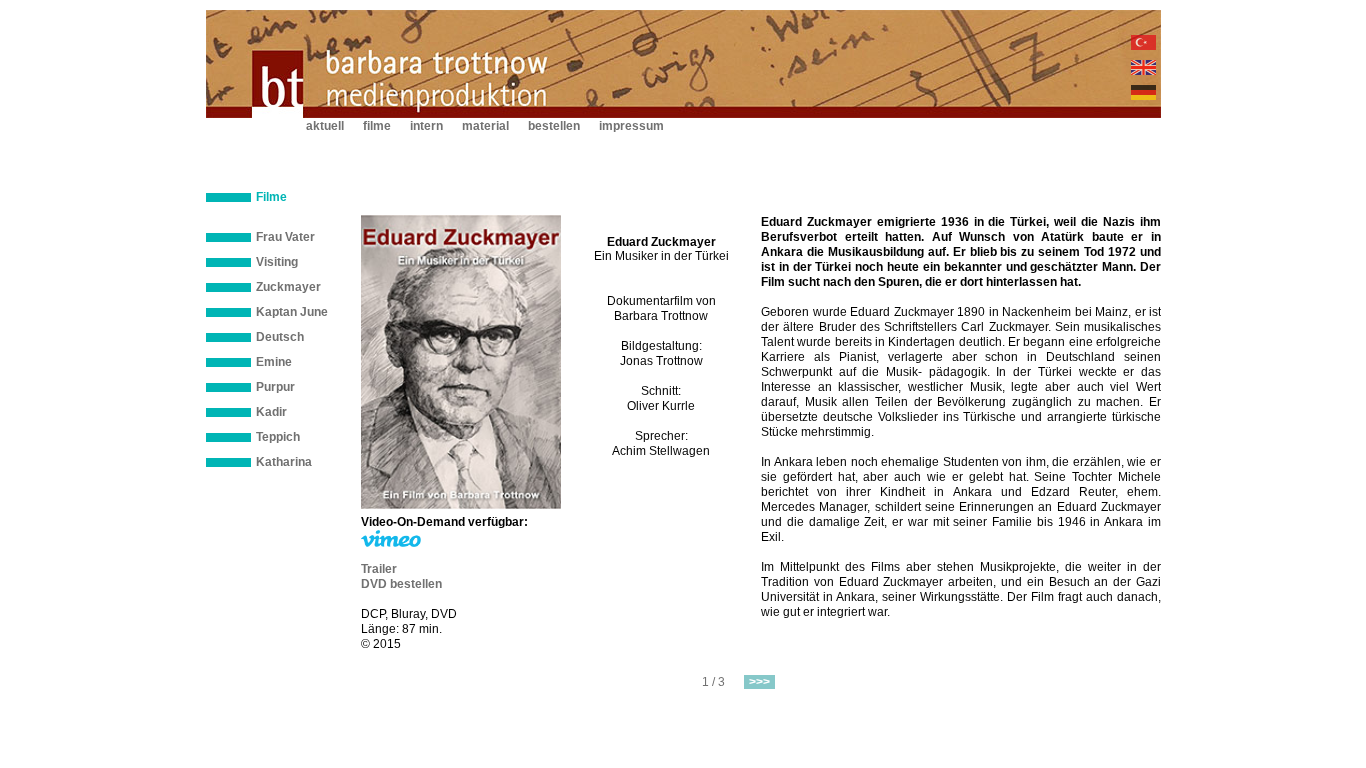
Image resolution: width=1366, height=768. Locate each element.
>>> (759, 682)
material (485, 126)
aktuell (325, 126)
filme (377, 126)
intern (426, 126)
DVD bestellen (401, 584)
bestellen (554, 126)
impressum (631, 126)
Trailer (379, 569)
